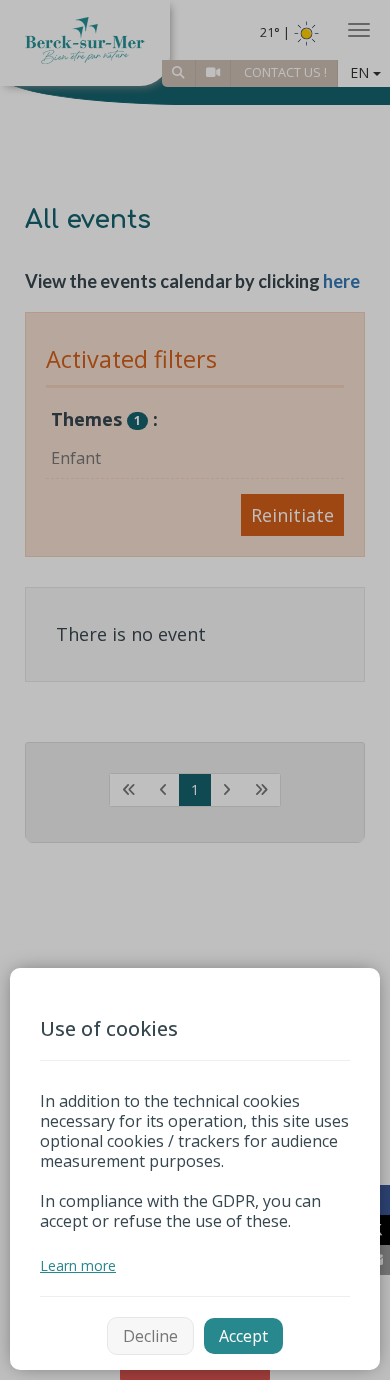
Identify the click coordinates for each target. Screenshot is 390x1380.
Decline (150, 1336)
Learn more (78, 1265)
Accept (243, 1336)
